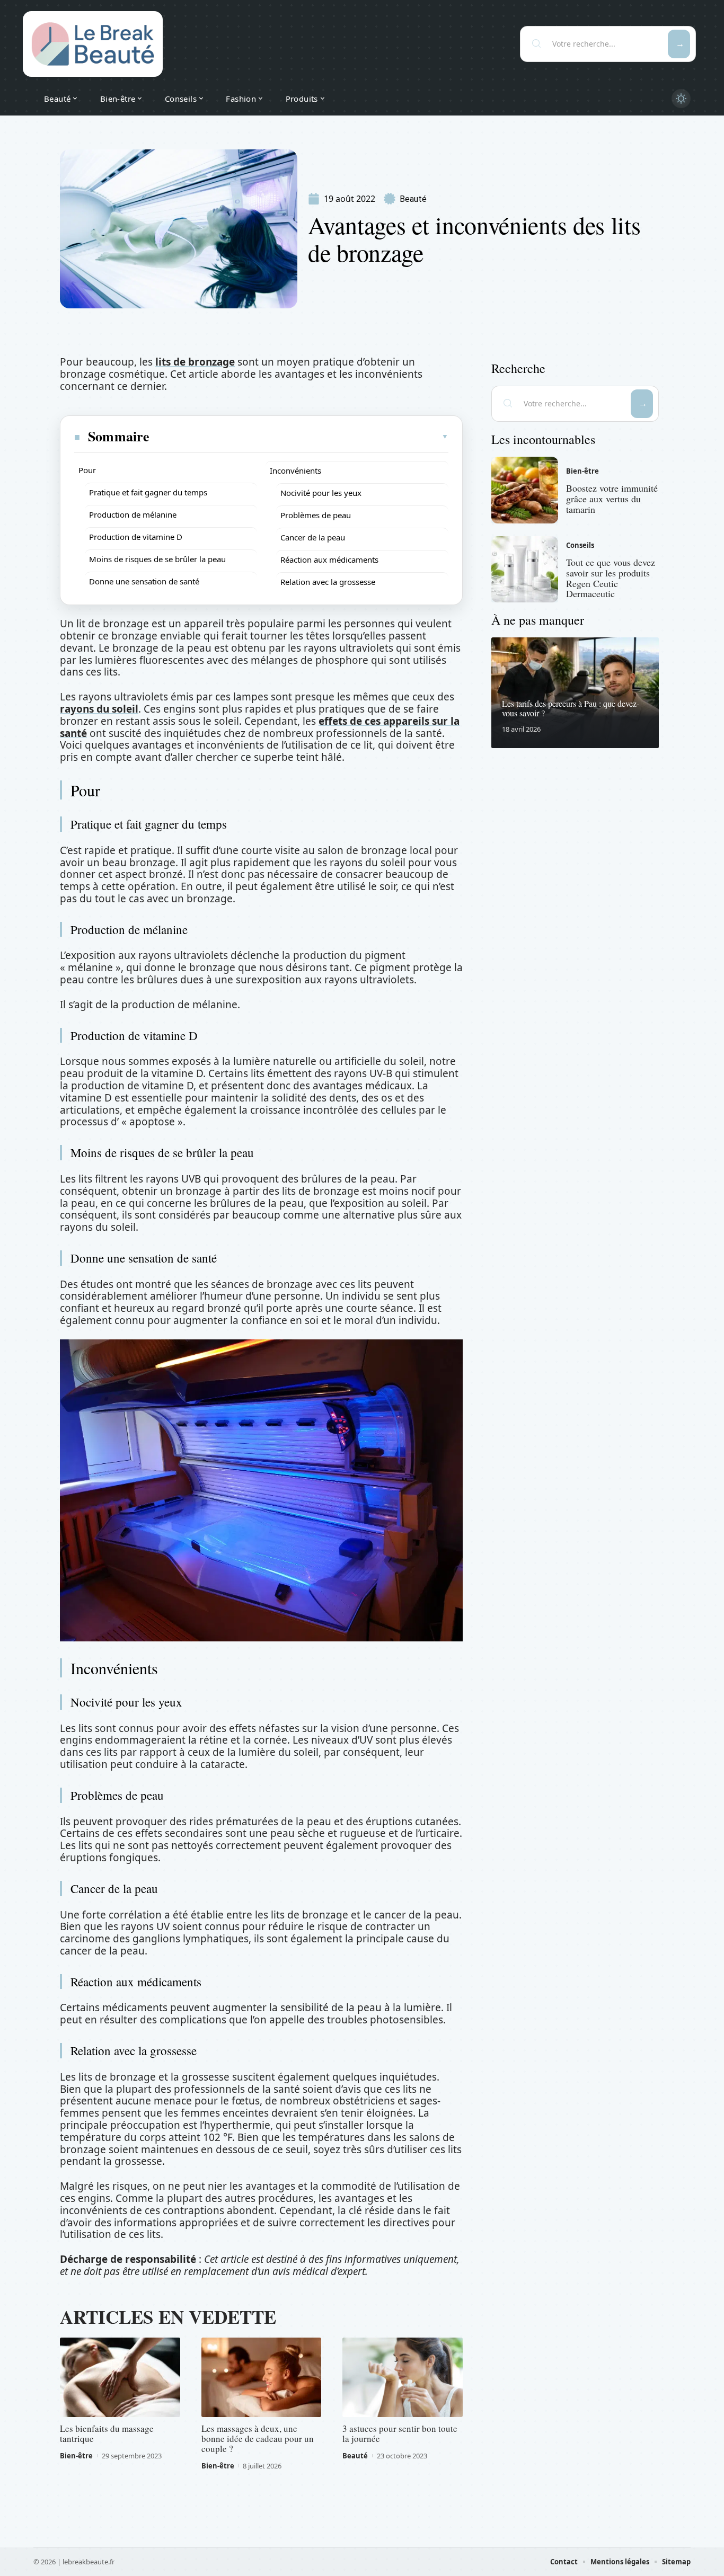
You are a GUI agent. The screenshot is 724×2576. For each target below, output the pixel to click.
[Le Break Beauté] (93, 44)
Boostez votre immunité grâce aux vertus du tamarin (612, 499)
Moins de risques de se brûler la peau (157, 559)
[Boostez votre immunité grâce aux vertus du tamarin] (525, 490)
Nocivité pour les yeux (321, 493)
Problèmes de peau (316, 515)
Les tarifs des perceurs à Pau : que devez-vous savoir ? (571, 708)
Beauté (413, 199)
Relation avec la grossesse (328, 582)
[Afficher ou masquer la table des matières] (299, 437)
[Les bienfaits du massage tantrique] (120, 2377)
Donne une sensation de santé (144, 581)
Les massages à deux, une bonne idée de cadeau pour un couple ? (258, 2439)
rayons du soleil (99, 709)
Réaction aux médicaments (329, 559)
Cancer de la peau (313, 537)
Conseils (580, 545)
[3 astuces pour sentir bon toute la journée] (403, 2377)
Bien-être (76, 2456)
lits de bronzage (195, 362)
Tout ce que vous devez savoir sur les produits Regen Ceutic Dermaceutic (611, 578)
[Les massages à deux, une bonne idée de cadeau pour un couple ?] (262, 2377)
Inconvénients (295, 470)
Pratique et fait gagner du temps (148, 492)
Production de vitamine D (136, 537)
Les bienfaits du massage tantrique (107, 2433)
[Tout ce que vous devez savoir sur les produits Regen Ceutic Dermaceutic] (525, 570)
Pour (87, 470)
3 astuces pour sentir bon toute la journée (400, 2433)
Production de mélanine (133, 514)
